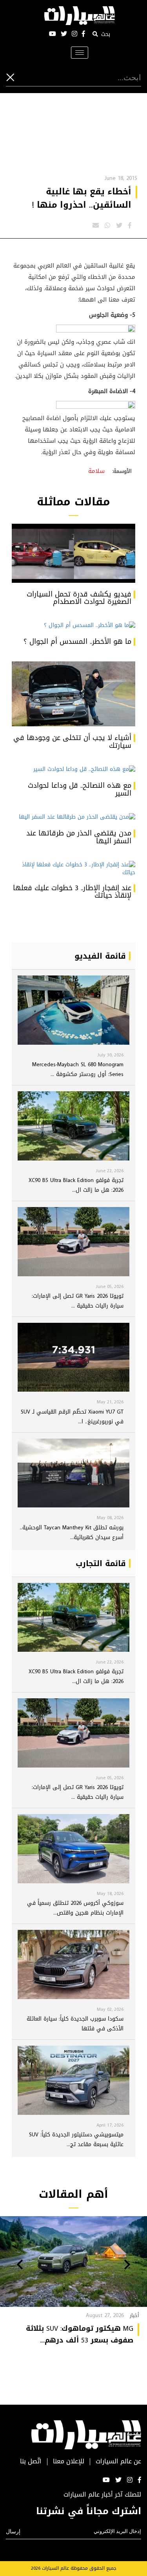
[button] (127, 2265)
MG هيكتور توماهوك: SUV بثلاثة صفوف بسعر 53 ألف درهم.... (80, 2334)
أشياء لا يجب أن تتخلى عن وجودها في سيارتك (72, 742)
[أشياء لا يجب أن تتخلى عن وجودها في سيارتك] (73, 694)
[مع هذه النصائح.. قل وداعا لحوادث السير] (73, 770)
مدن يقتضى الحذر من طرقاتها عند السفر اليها (79, 837)
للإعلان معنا (69, 2462)
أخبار (134, 2315)
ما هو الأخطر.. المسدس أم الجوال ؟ (77, 641)
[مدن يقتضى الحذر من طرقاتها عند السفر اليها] (73, 817)
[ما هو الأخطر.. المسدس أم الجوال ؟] (73, 626)
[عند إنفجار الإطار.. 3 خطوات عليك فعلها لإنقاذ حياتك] (73, 869)
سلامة (96, 471)
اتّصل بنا (31, 2462)
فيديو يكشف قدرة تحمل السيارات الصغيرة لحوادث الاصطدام (79, 598)
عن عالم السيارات (118, 2462)
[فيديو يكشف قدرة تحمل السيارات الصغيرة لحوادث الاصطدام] (73, 553)
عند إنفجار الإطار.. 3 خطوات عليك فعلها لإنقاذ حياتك (72, 892)
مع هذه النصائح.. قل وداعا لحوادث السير (80, 789)
